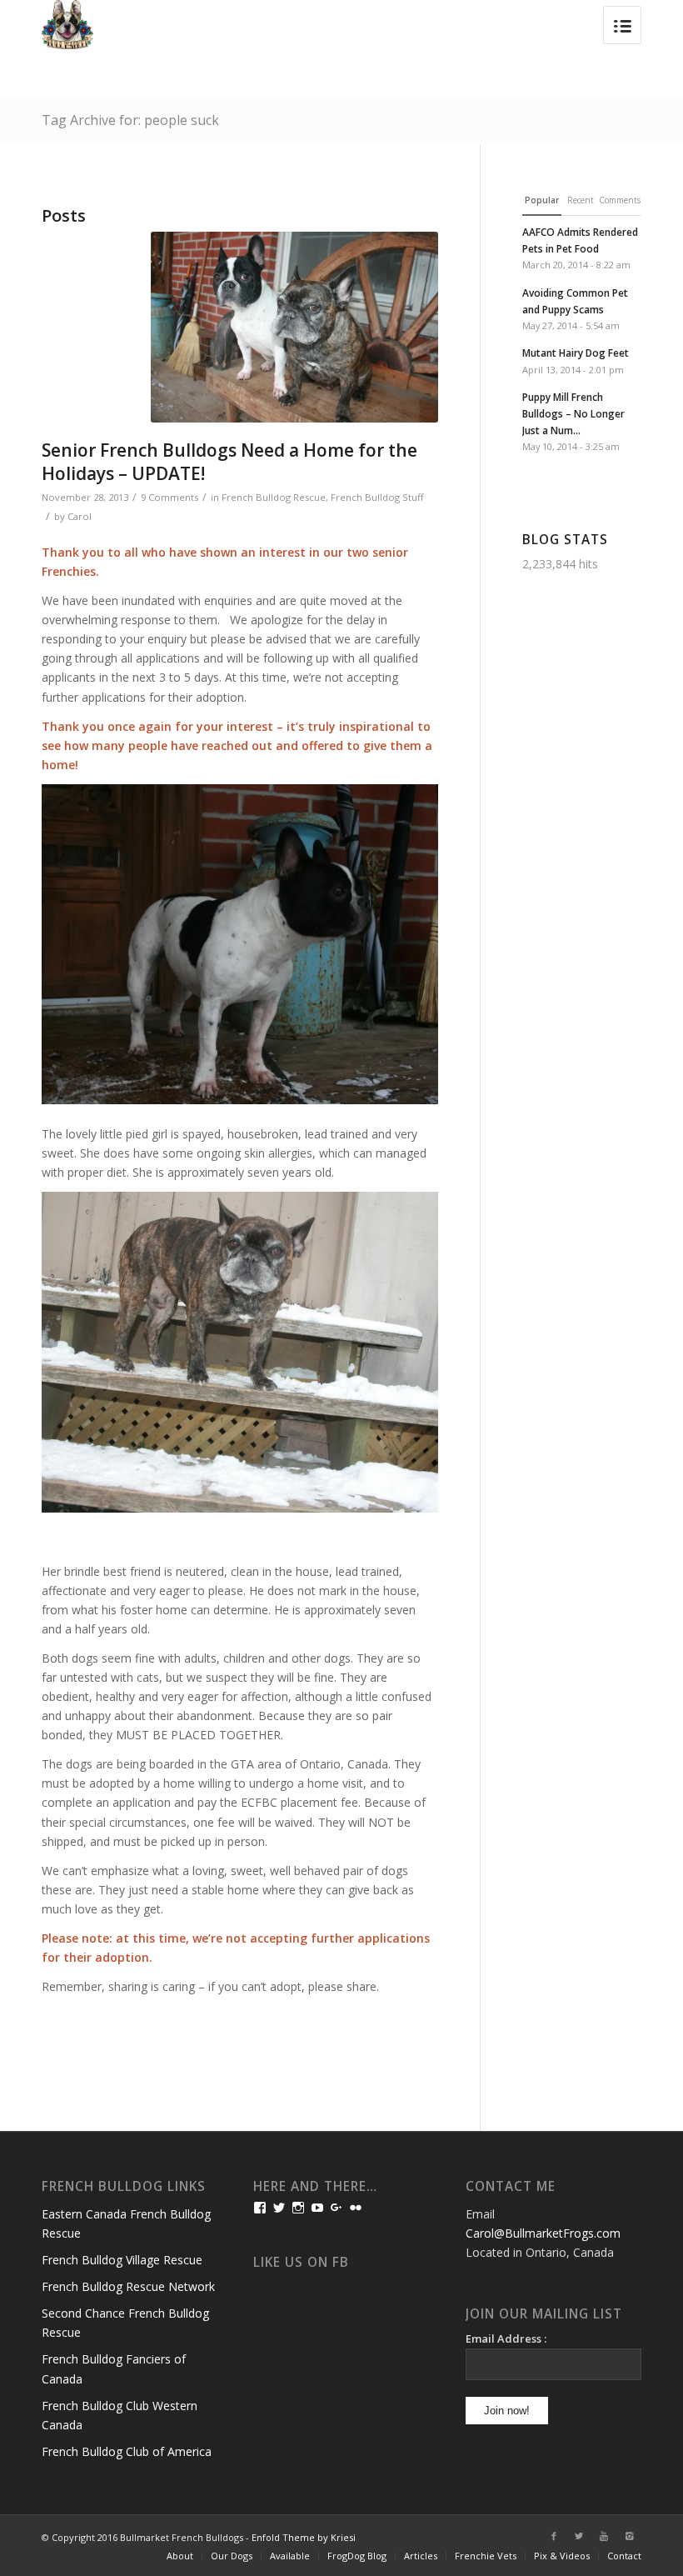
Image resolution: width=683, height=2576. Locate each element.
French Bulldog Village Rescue (122, 2260)
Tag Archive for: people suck (130, 120)
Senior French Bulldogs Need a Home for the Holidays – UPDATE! (229, 461)
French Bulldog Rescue (274, 497)
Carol (80, 516)
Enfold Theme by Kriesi (304, 2537)
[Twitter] (579, 2536)
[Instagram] (629, 2536)
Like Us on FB (301, 2262)
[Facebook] (554, 2536)
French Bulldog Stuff (377, 497)
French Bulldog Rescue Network (128, 2286)
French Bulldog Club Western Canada (120, 2415)
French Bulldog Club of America (127, 2451)
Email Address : (506, 2338)
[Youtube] (604, 2536)
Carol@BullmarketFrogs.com (543, 2233)
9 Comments (170, 497)
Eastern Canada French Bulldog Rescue (126, 2223)
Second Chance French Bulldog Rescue (125, 2323)
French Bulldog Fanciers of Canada (114, 2368)
